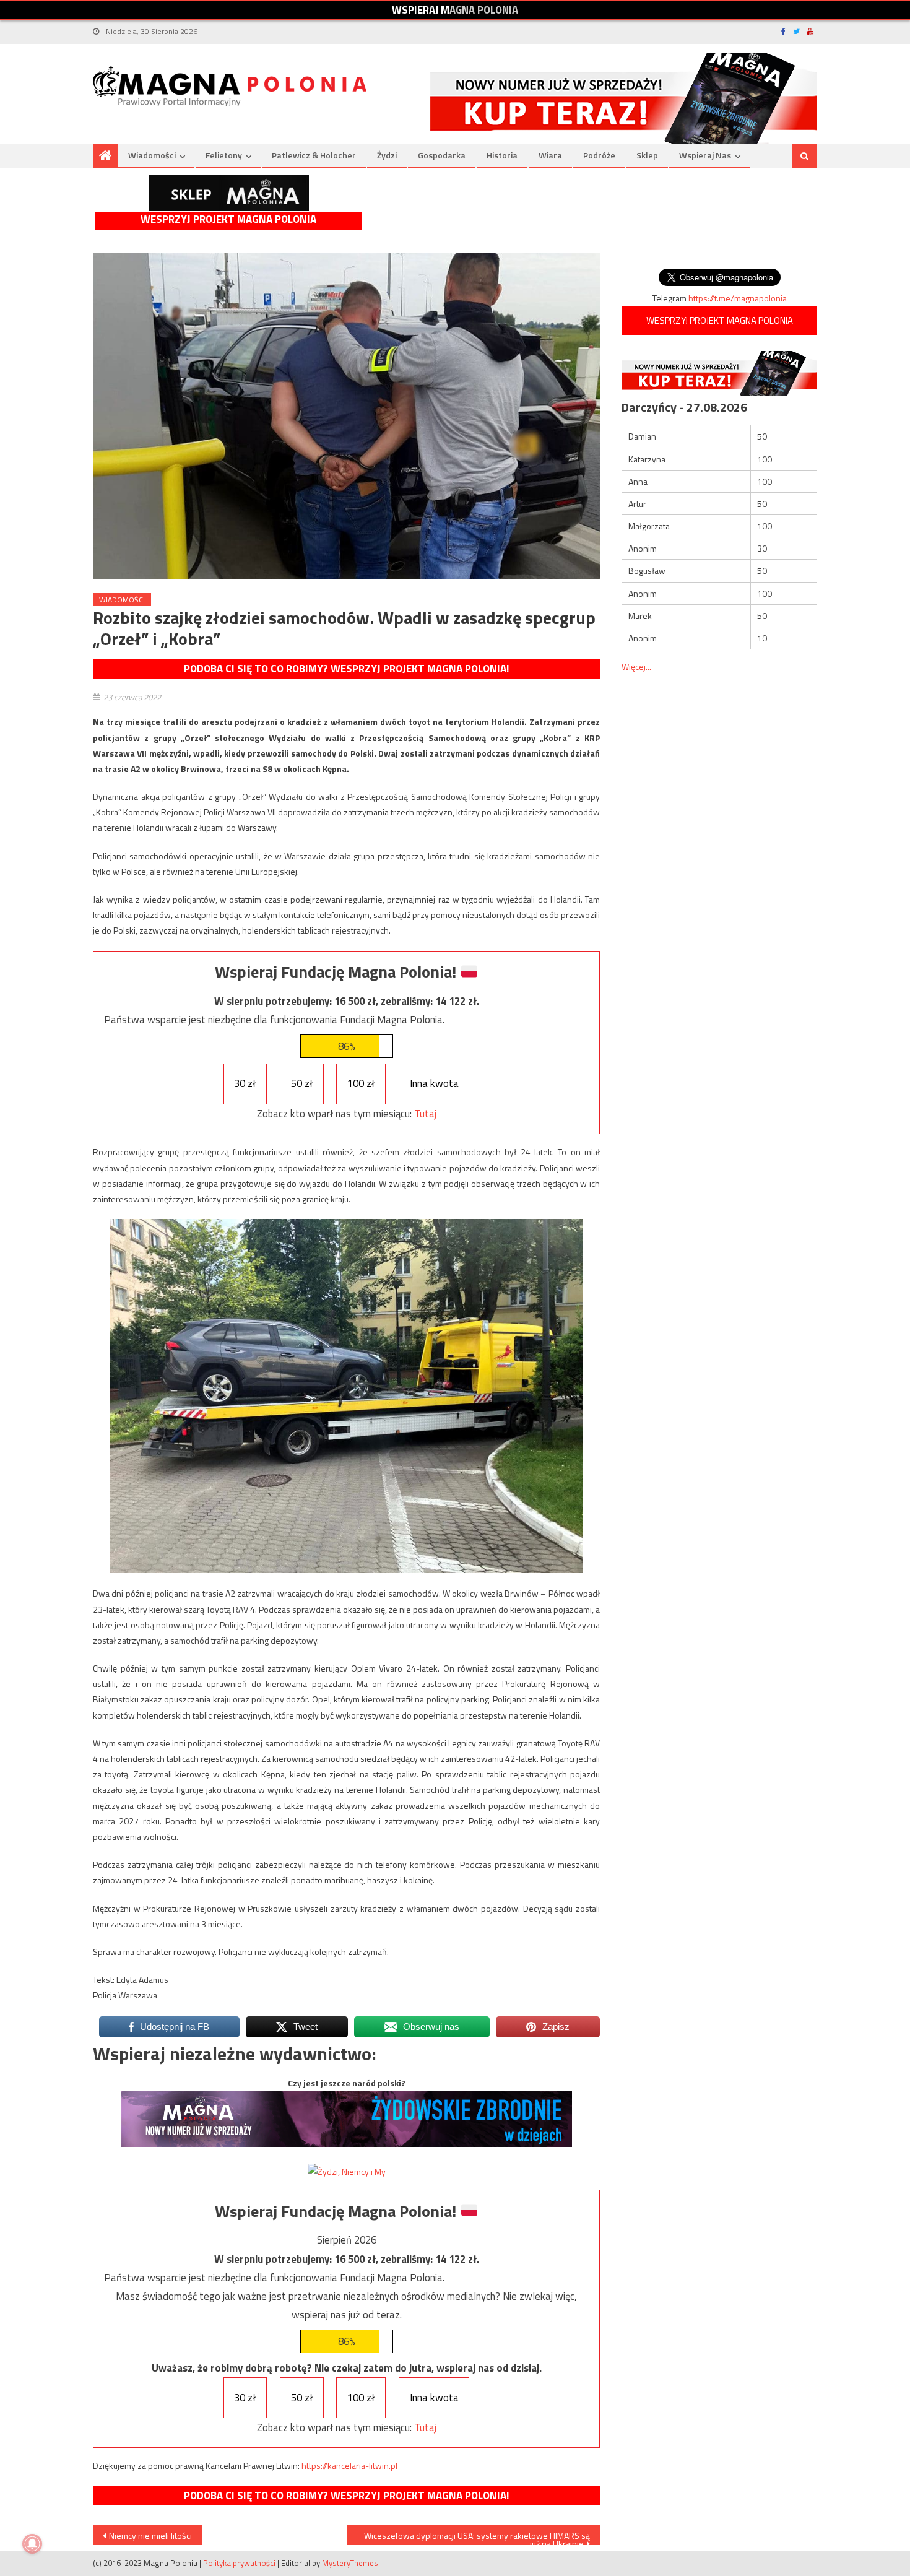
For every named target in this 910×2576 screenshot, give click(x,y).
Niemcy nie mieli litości (150, 2535)
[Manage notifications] (32, 2544)
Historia (502, 155)
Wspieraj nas (705, 155)
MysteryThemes (350, 2563)
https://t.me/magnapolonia (738, 298)
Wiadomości (152, 155)
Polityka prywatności (239, 2563)
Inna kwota (434, 1083)
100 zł (361, 1083)
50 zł (302, 1083)
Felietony (224, 155)
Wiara (550, 155)
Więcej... (636, 666)
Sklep (647, 155)
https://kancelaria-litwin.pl (349, 2465)
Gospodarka (442, 155)
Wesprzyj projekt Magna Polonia (228, 219)
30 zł (245, 1083)
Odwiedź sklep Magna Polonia (229, 193)
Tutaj (425, 1114)
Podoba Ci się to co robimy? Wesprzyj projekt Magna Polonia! (346, 669)
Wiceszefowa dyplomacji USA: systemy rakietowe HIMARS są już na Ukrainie (477, 2537)
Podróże (599, 155)
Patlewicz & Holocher (314, 155)
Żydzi (387, 155)
